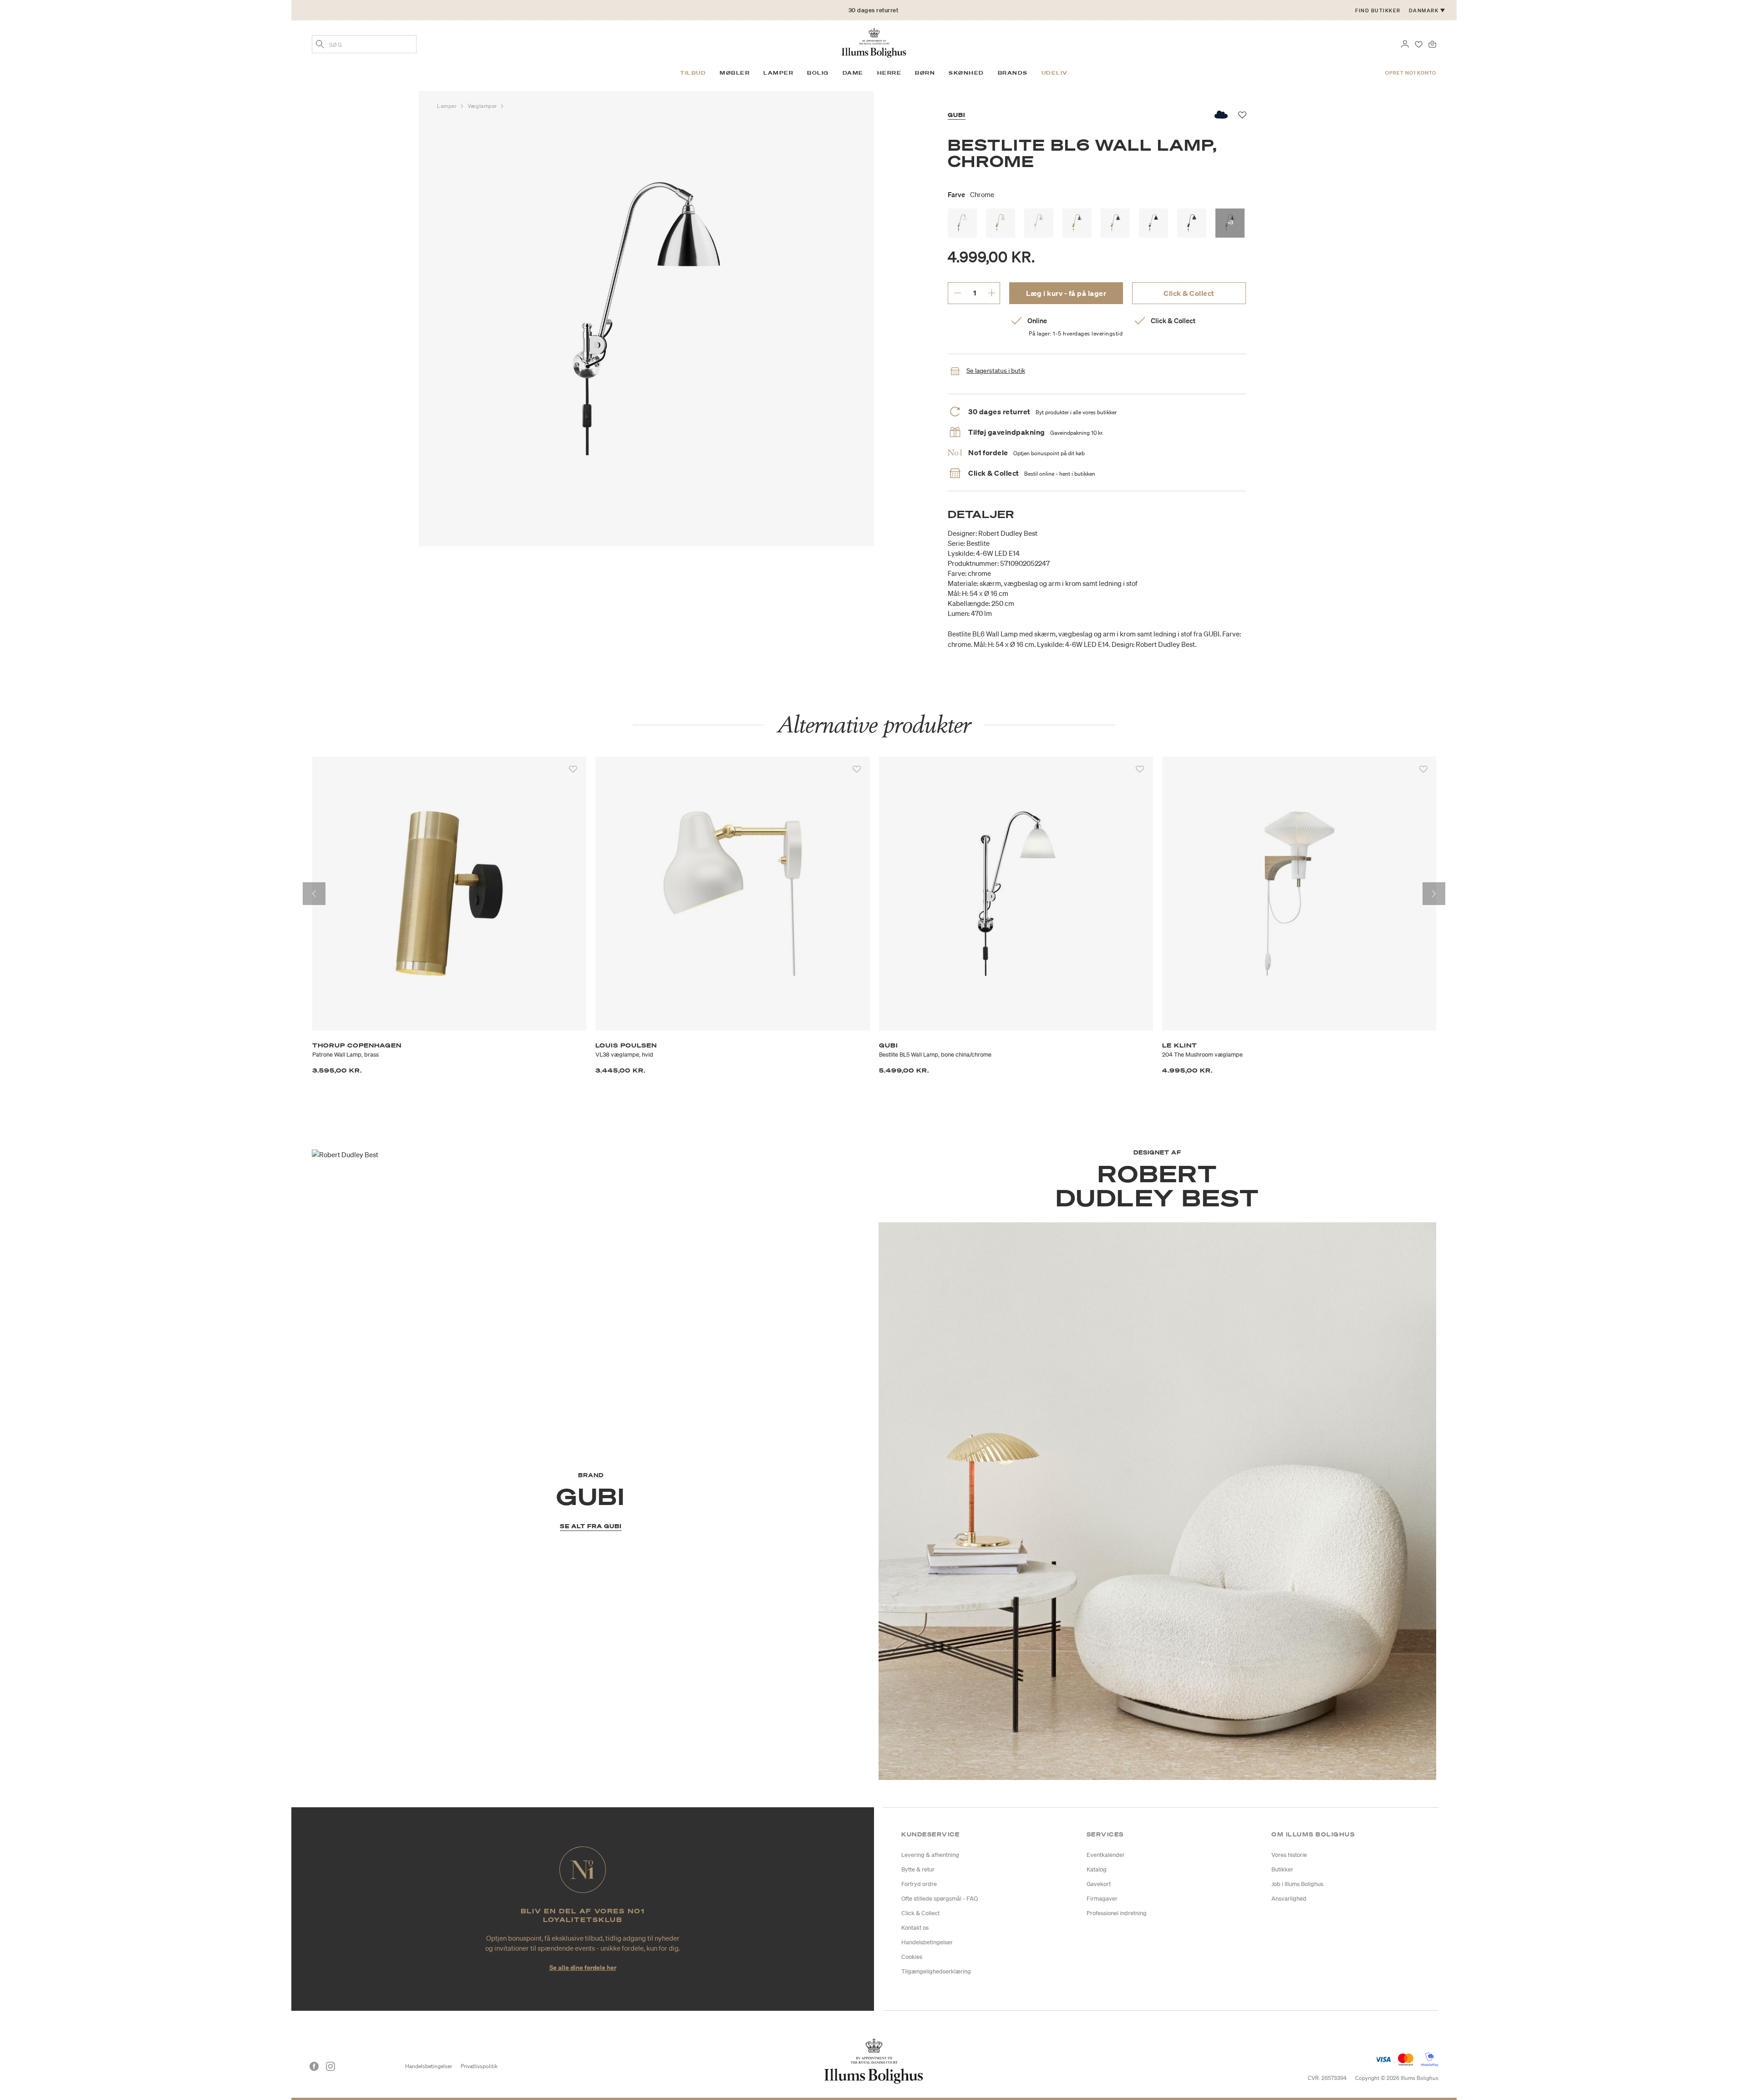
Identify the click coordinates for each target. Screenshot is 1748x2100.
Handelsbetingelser (927, 1942)
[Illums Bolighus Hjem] (874, 42)
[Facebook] (314, 2066)
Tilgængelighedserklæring (936, 1971)
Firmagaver (1102, 1899)
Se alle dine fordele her (583, 1967)
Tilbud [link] (693, 73)
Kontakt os (915, 1928)
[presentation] (314, 894)
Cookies (912, 1957)
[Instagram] (330, 2066)
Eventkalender (1106, 1855)
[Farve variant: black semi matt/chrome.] (1153, 223)
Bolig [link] (818, 73)
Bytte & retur (918, 1869)
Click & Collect (1189, 293)
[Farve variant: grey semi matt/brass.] (1077, 223)
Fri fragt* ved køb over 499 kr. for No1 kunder (873, 10)
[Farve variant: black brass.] (1192, 223)
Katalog (1097, 1869)
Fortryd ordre (919, 1884)
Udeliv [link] (1055, 73)
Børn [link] (925, 73)
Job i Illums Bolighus (1297, 1884)
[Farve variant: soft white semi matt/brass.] (1001, 223)
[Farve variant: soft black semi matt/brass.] (1115, 223)
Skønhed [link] (966, 73)
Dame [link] (853, 73)
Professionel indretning (1117, 1913)
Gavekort (1099, 1884)
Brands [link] (1013, 73)
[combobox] (364, 44)
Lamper (448, 106)
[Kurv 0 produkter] (1432, 43)
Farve (971, 194)
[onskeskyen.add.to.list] (1222, 115)
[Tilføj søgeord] (320, 45)
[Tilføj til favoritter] (573, 769)
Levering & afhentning (930, 1855)
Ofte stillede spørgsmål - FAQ (940, 1899)
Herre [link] (889, 73)
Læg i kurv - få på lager (1066, 293)
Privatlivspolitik (479, 2066)
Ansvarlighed (1289, 1899)
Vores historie (1289, 1855)
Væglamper (483, 106)
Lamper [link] (778, 73)
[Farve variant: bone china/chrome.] (962, 223)
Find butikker (1378, 10)
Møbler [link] (735, 73)
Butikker (1282, 1869)
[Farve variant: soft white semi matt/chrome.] (1039, 223)
